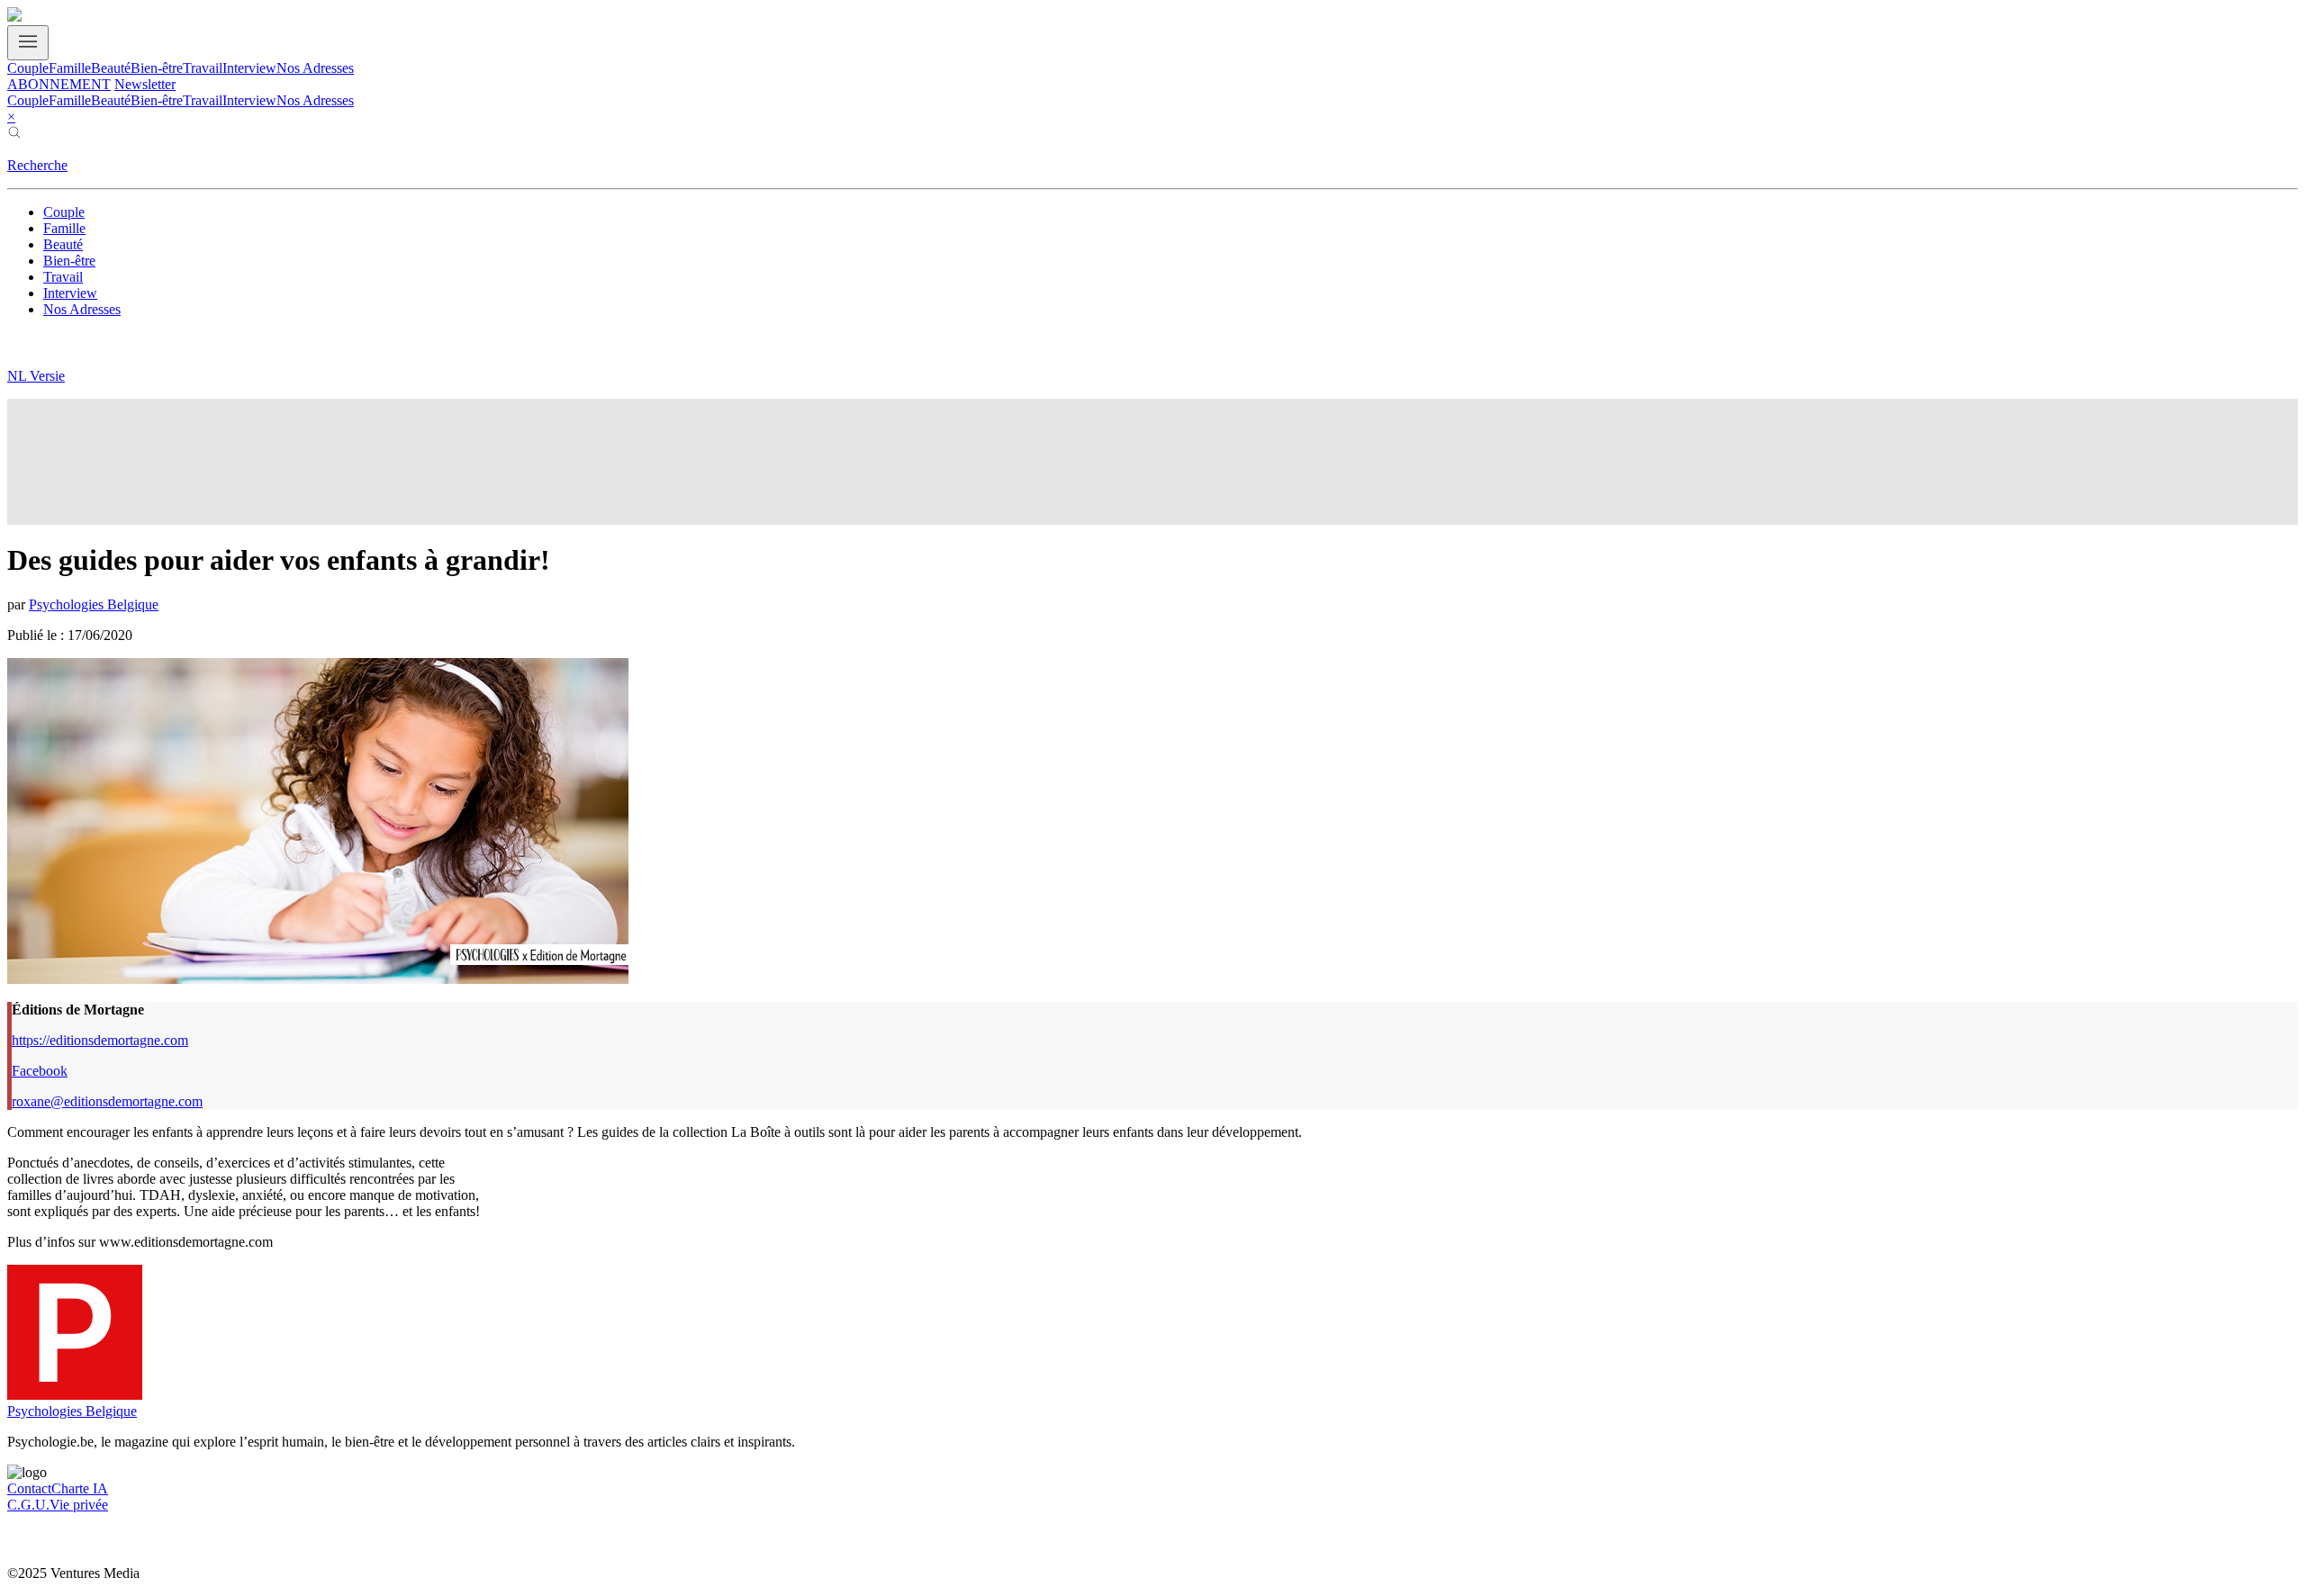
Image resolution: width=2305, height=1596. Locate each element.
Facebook (40, 1071)
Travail (203, 68)
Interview (249, 68)
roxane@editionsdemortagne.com (107, 1101)
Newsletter (145, 84)
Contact (29, 1488)
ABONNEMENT (59, 84)
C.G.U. (28, 1505)
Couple (28, 68)
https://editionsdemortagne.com (100, 1040)
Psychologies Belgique (94, 604)
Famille (70, 68)
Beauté (111, 68)
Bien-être (157, 68)
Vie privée (79, 1505)
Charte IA (80, 1488)
